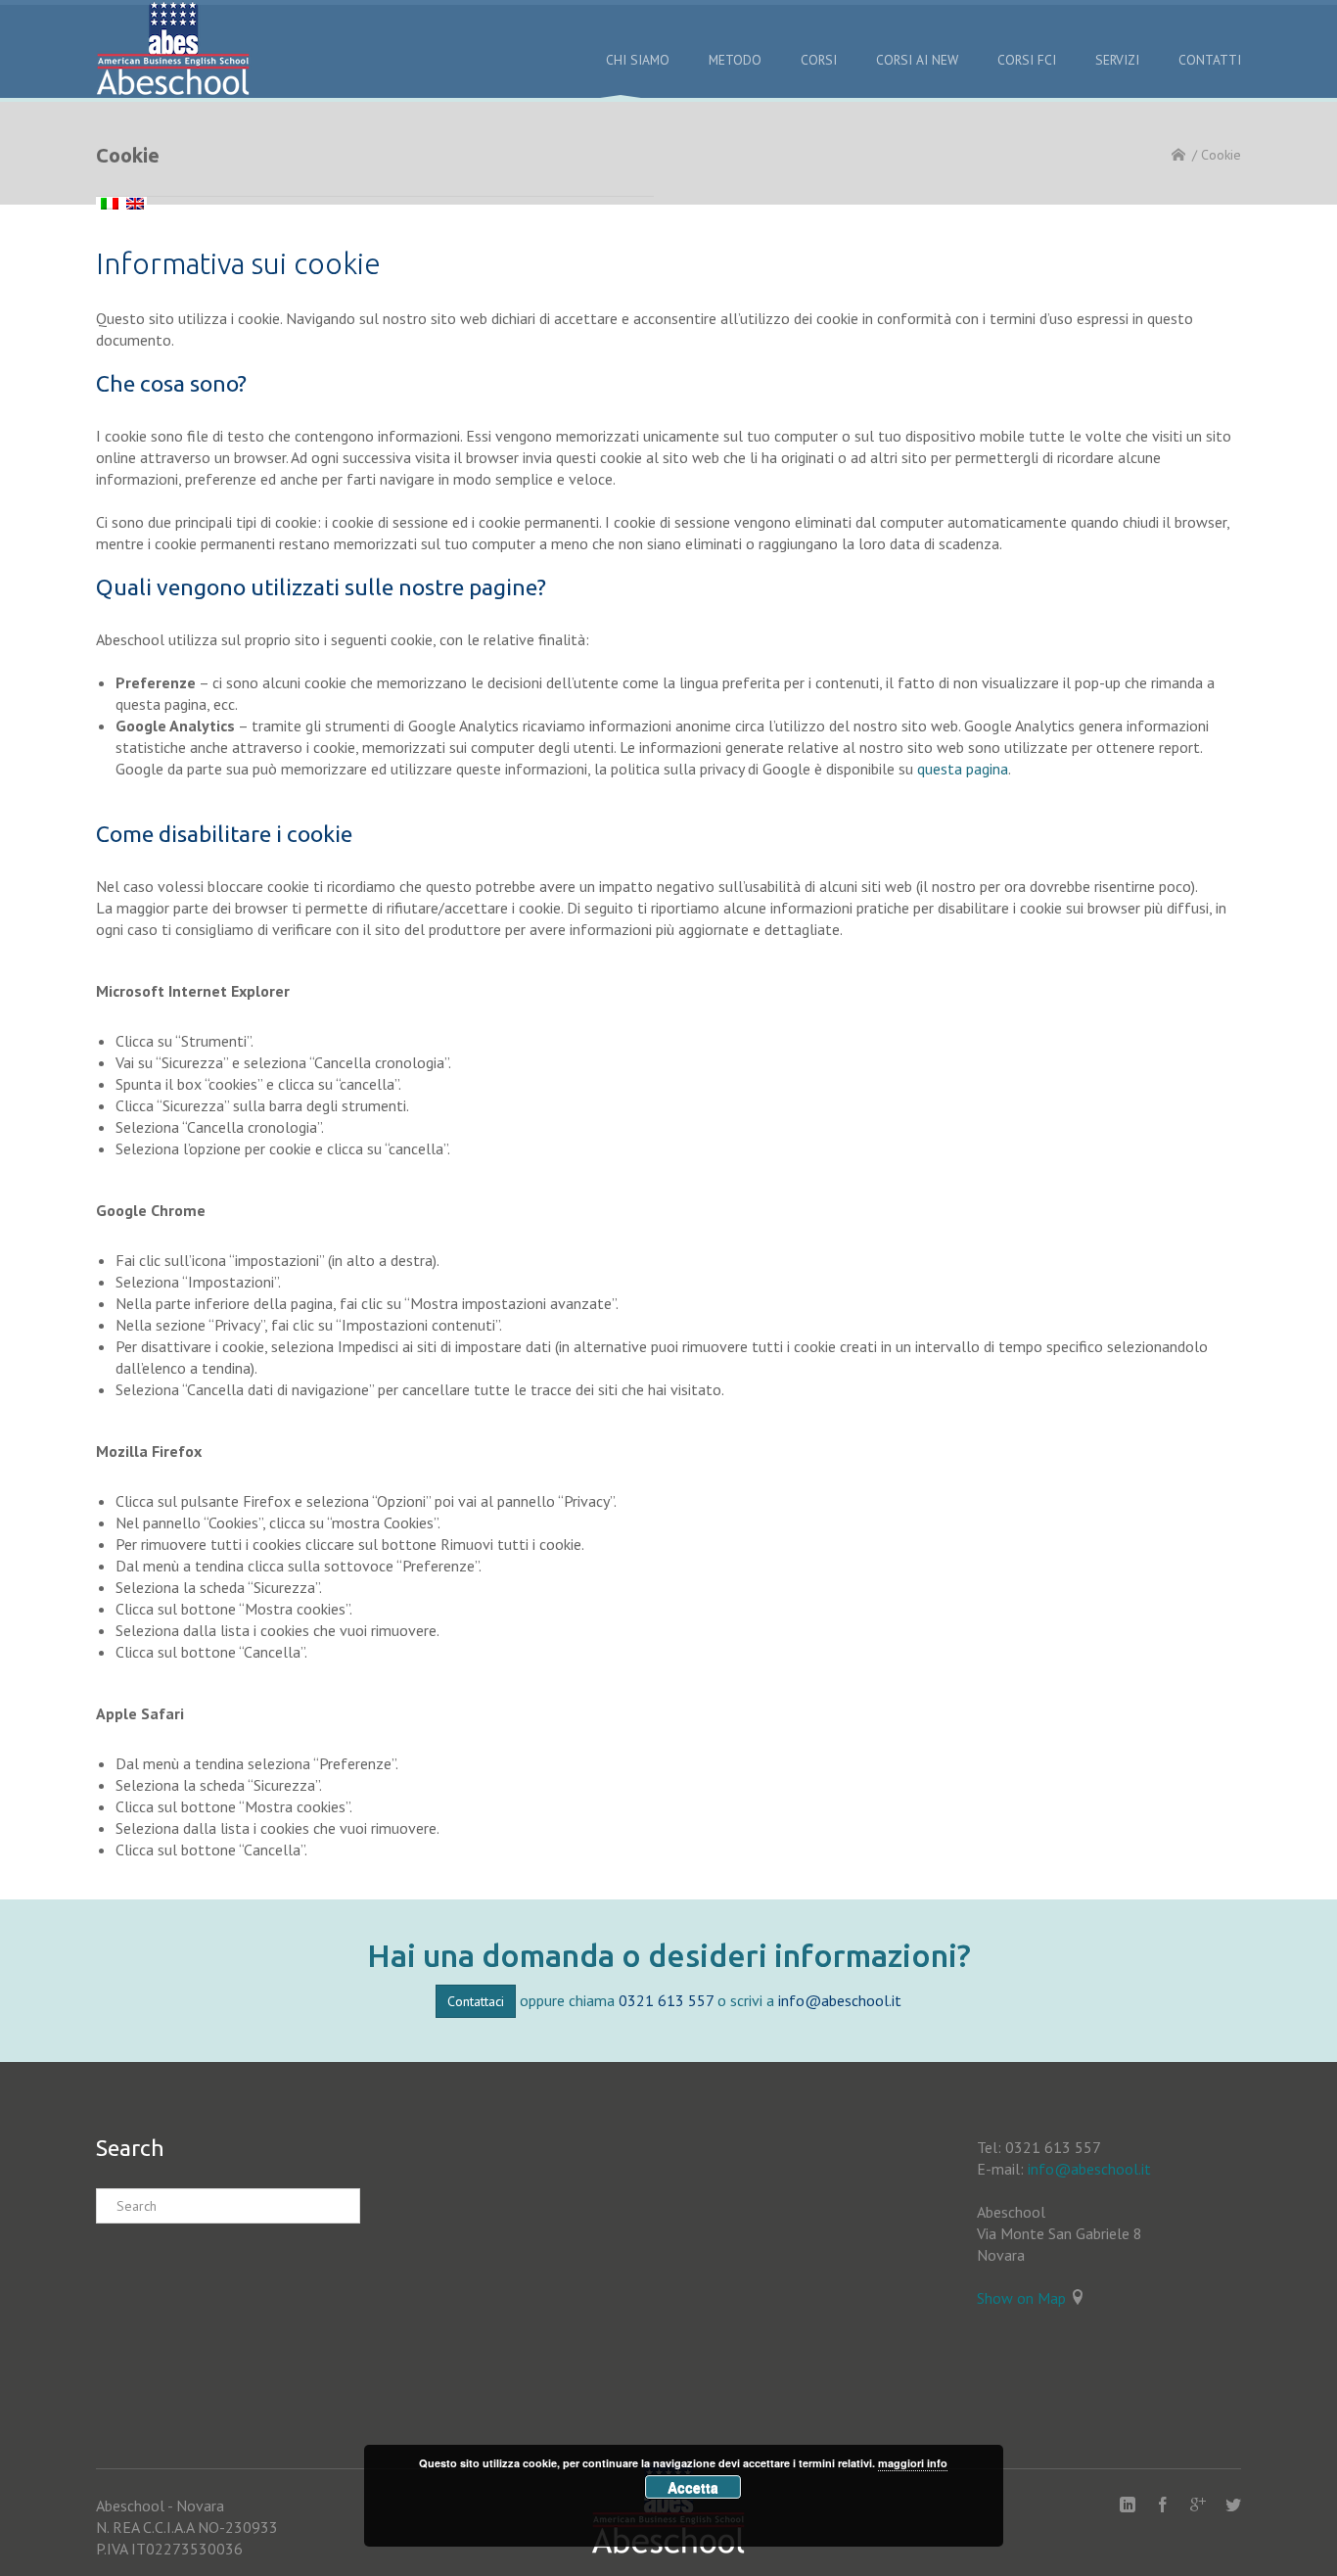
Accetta (693, 2487)
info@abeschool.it (840, 2000)
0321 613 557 (666, 2000)
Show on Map (1021, 2298)
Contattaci (476, 2001)
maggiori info (913, 2463)
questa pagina (963, 769)
